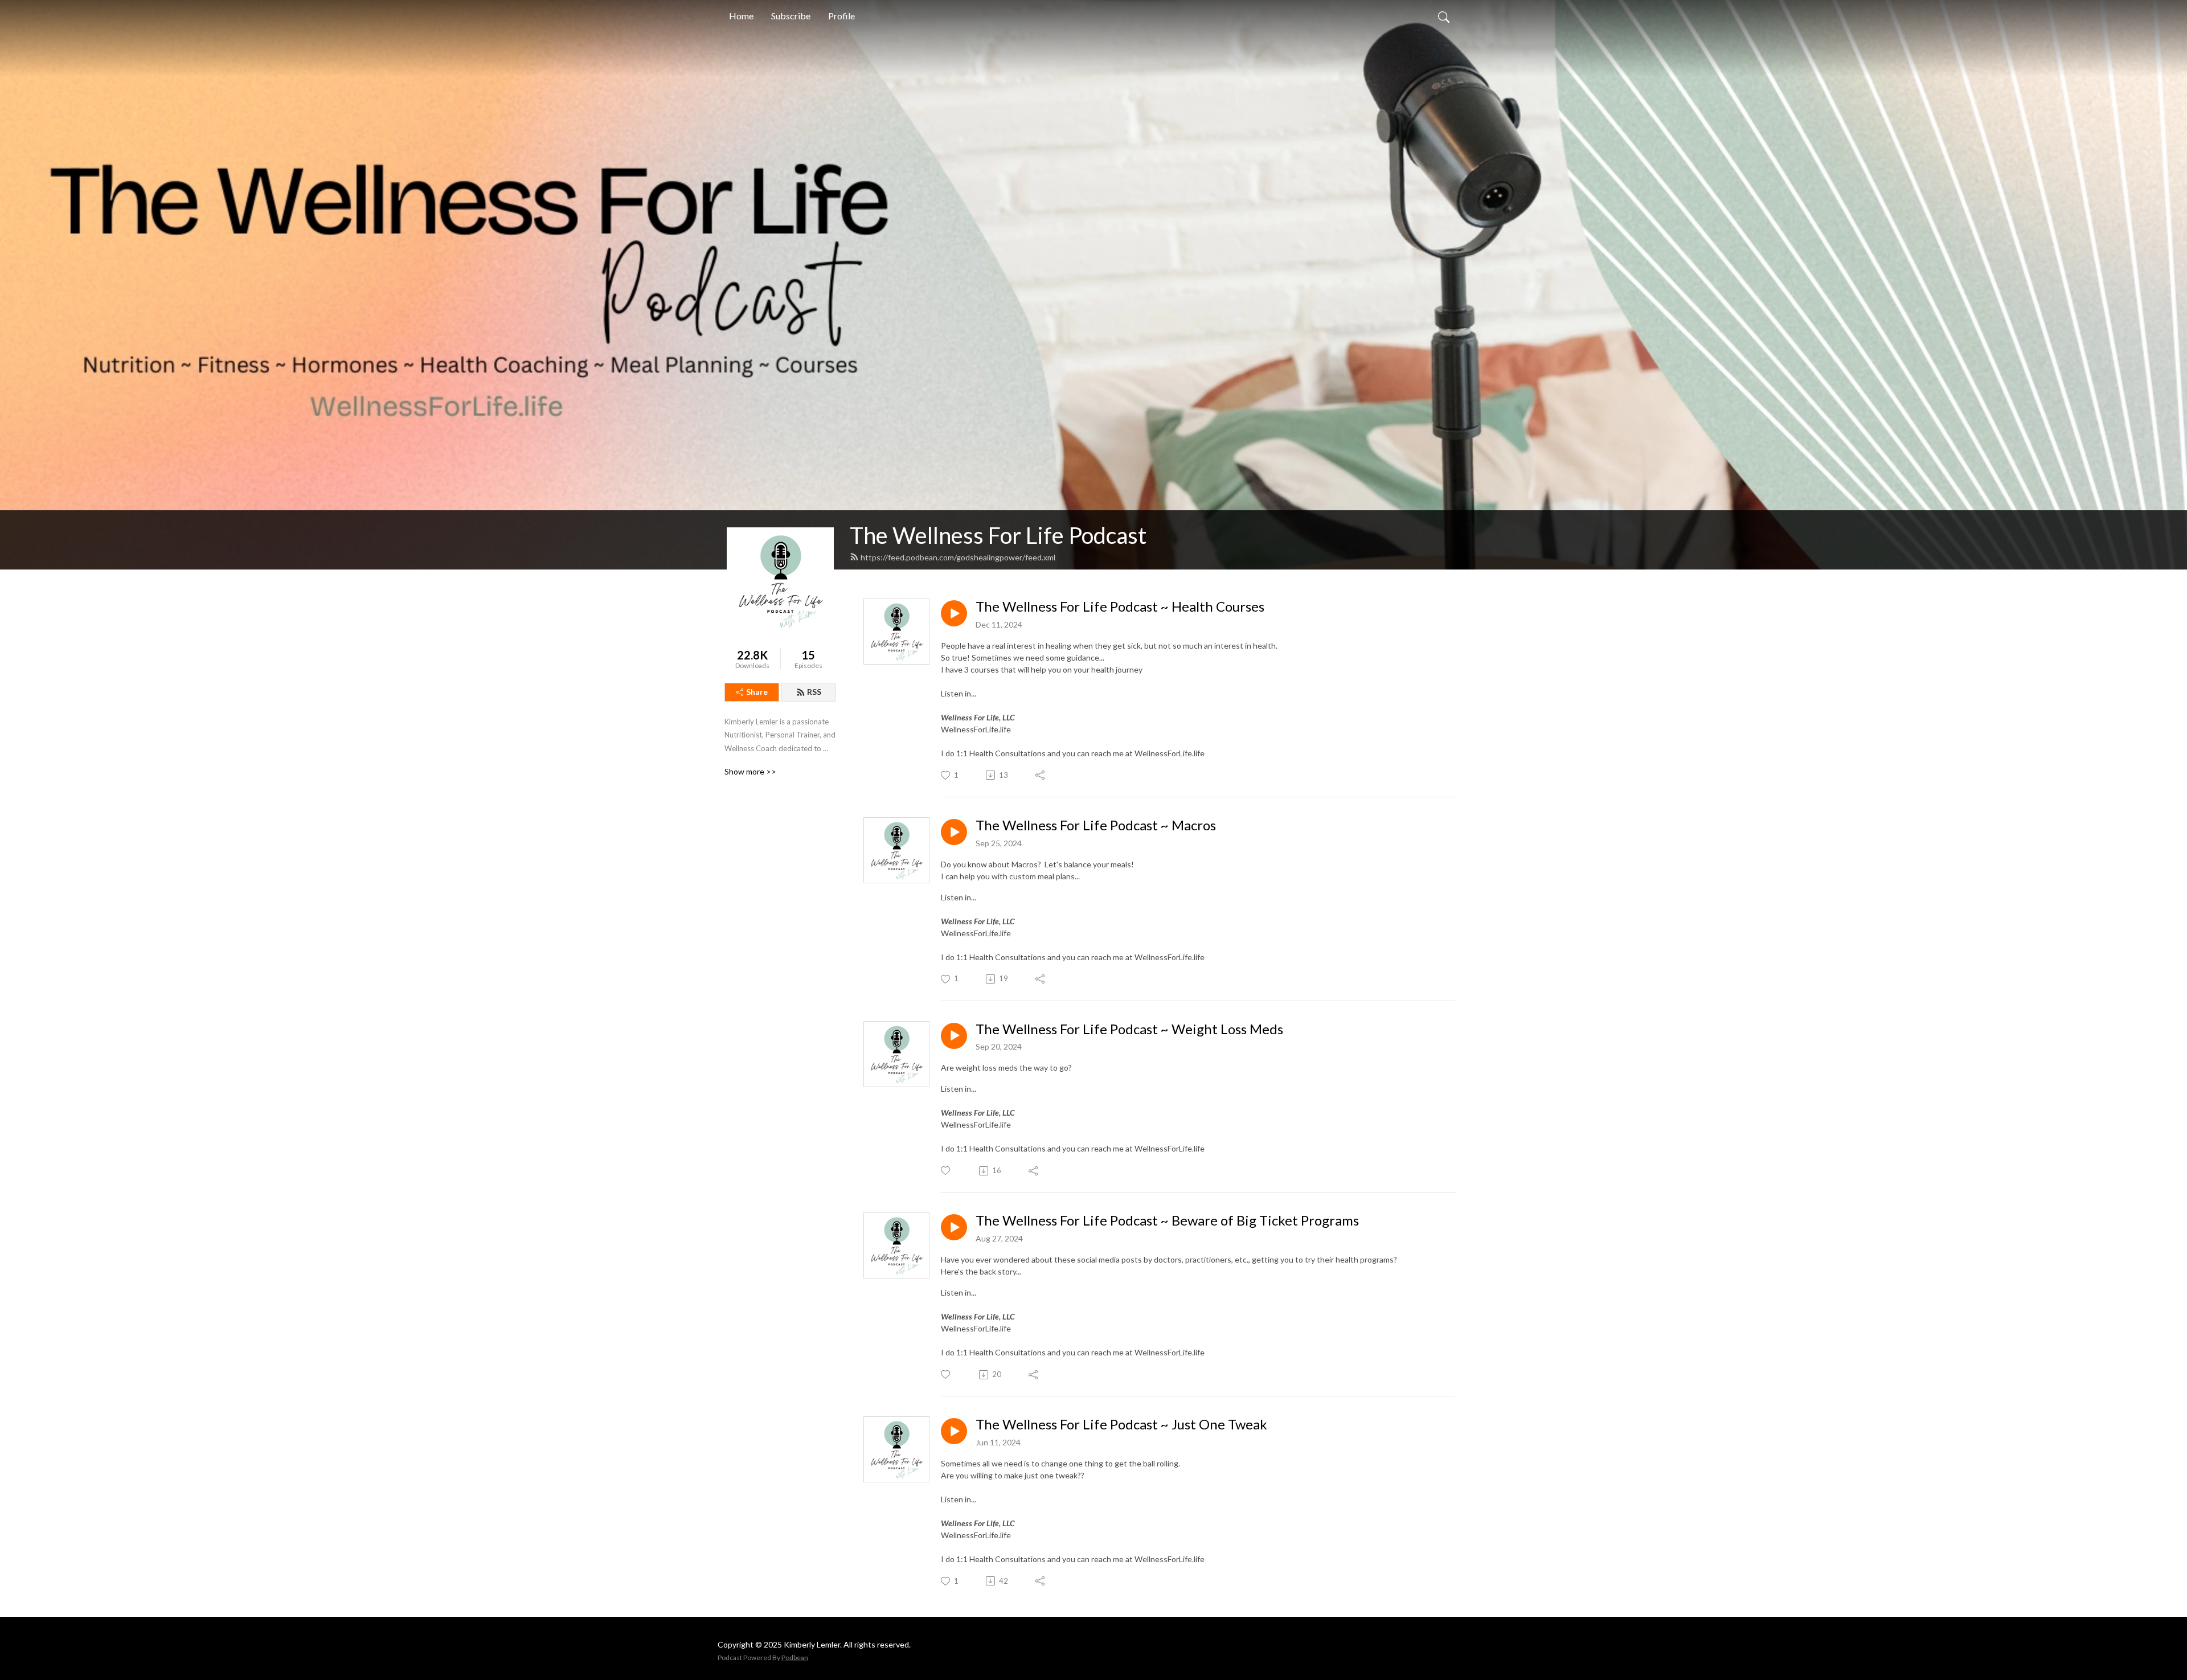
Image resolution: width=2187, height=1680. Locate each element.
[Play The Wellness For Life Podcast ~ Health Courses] (954, 613)
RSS (814, 692)
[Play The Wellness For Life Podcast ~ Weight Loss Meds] (954, 1036)
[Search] (1444, 16)
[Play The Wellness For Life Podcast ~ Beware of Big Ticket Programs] (954, 1227)
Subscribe (791, 16)
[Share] (1041, 775)
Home (741, 16)
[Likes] (946, 1171)
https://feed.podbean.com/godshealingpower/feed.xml (958, 557)
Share (757, 692)
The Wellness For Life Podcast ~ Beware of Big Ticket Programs (1167, 1220)
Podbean (795, 1658)
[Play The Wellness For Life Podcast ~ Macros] (954, 832)
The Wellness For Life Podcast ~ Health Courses (1120, 607)
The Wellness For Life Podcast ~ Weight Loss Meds (1129, 1029)
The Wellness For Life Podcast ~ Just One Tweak (1121, 1424)
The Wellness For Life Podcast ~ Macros (1096, 825)
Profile (841, 16)
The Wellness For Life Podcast (998, 535)
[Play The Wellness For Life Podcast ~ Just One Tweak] (954, 1431)
